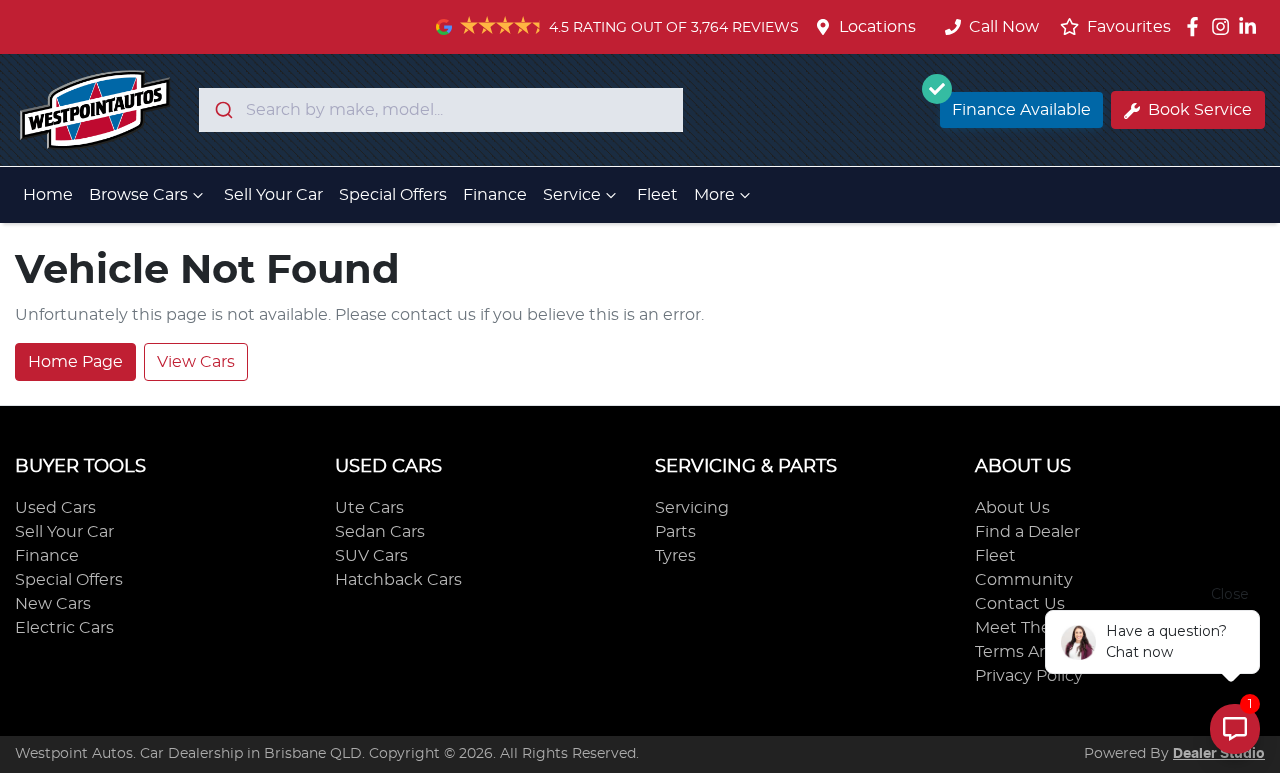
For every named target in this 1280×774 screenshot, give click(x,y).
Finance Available (1021, 110)
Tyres (675, 556)
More (714, 195)
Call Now (1004, 27)
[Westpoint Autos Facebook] (1196, 26)
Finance (495, 195)
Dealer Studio (1219, 754)
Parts (675, 532)
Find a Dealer (1027, 532)
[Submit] (222, 110)
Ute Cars (369, 508)
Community (1024, 580)
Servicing (692, 508)
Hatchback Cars (398, 580)
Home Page (75, 362)
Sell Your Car (273, 195)
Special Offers (393, 195)
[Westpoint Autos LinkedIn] (1251, 26)
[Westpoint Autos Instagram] (1224, 26)
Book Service (1200, 110)
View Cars (196, 362)
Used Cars (55, 508)
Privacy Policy (1029, 676)
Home (48, 195)
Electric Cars (64, 628)
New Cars (53, 604)
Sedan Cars (380, 532)
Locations (877, 27)
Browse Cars (138, 195)
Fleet (657, 195)
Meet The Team (1037, 628)
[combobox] (441, 110)
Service (572, 195)
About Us (1012, 508)
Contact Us (1020, 604)
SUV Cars (371, 556)
